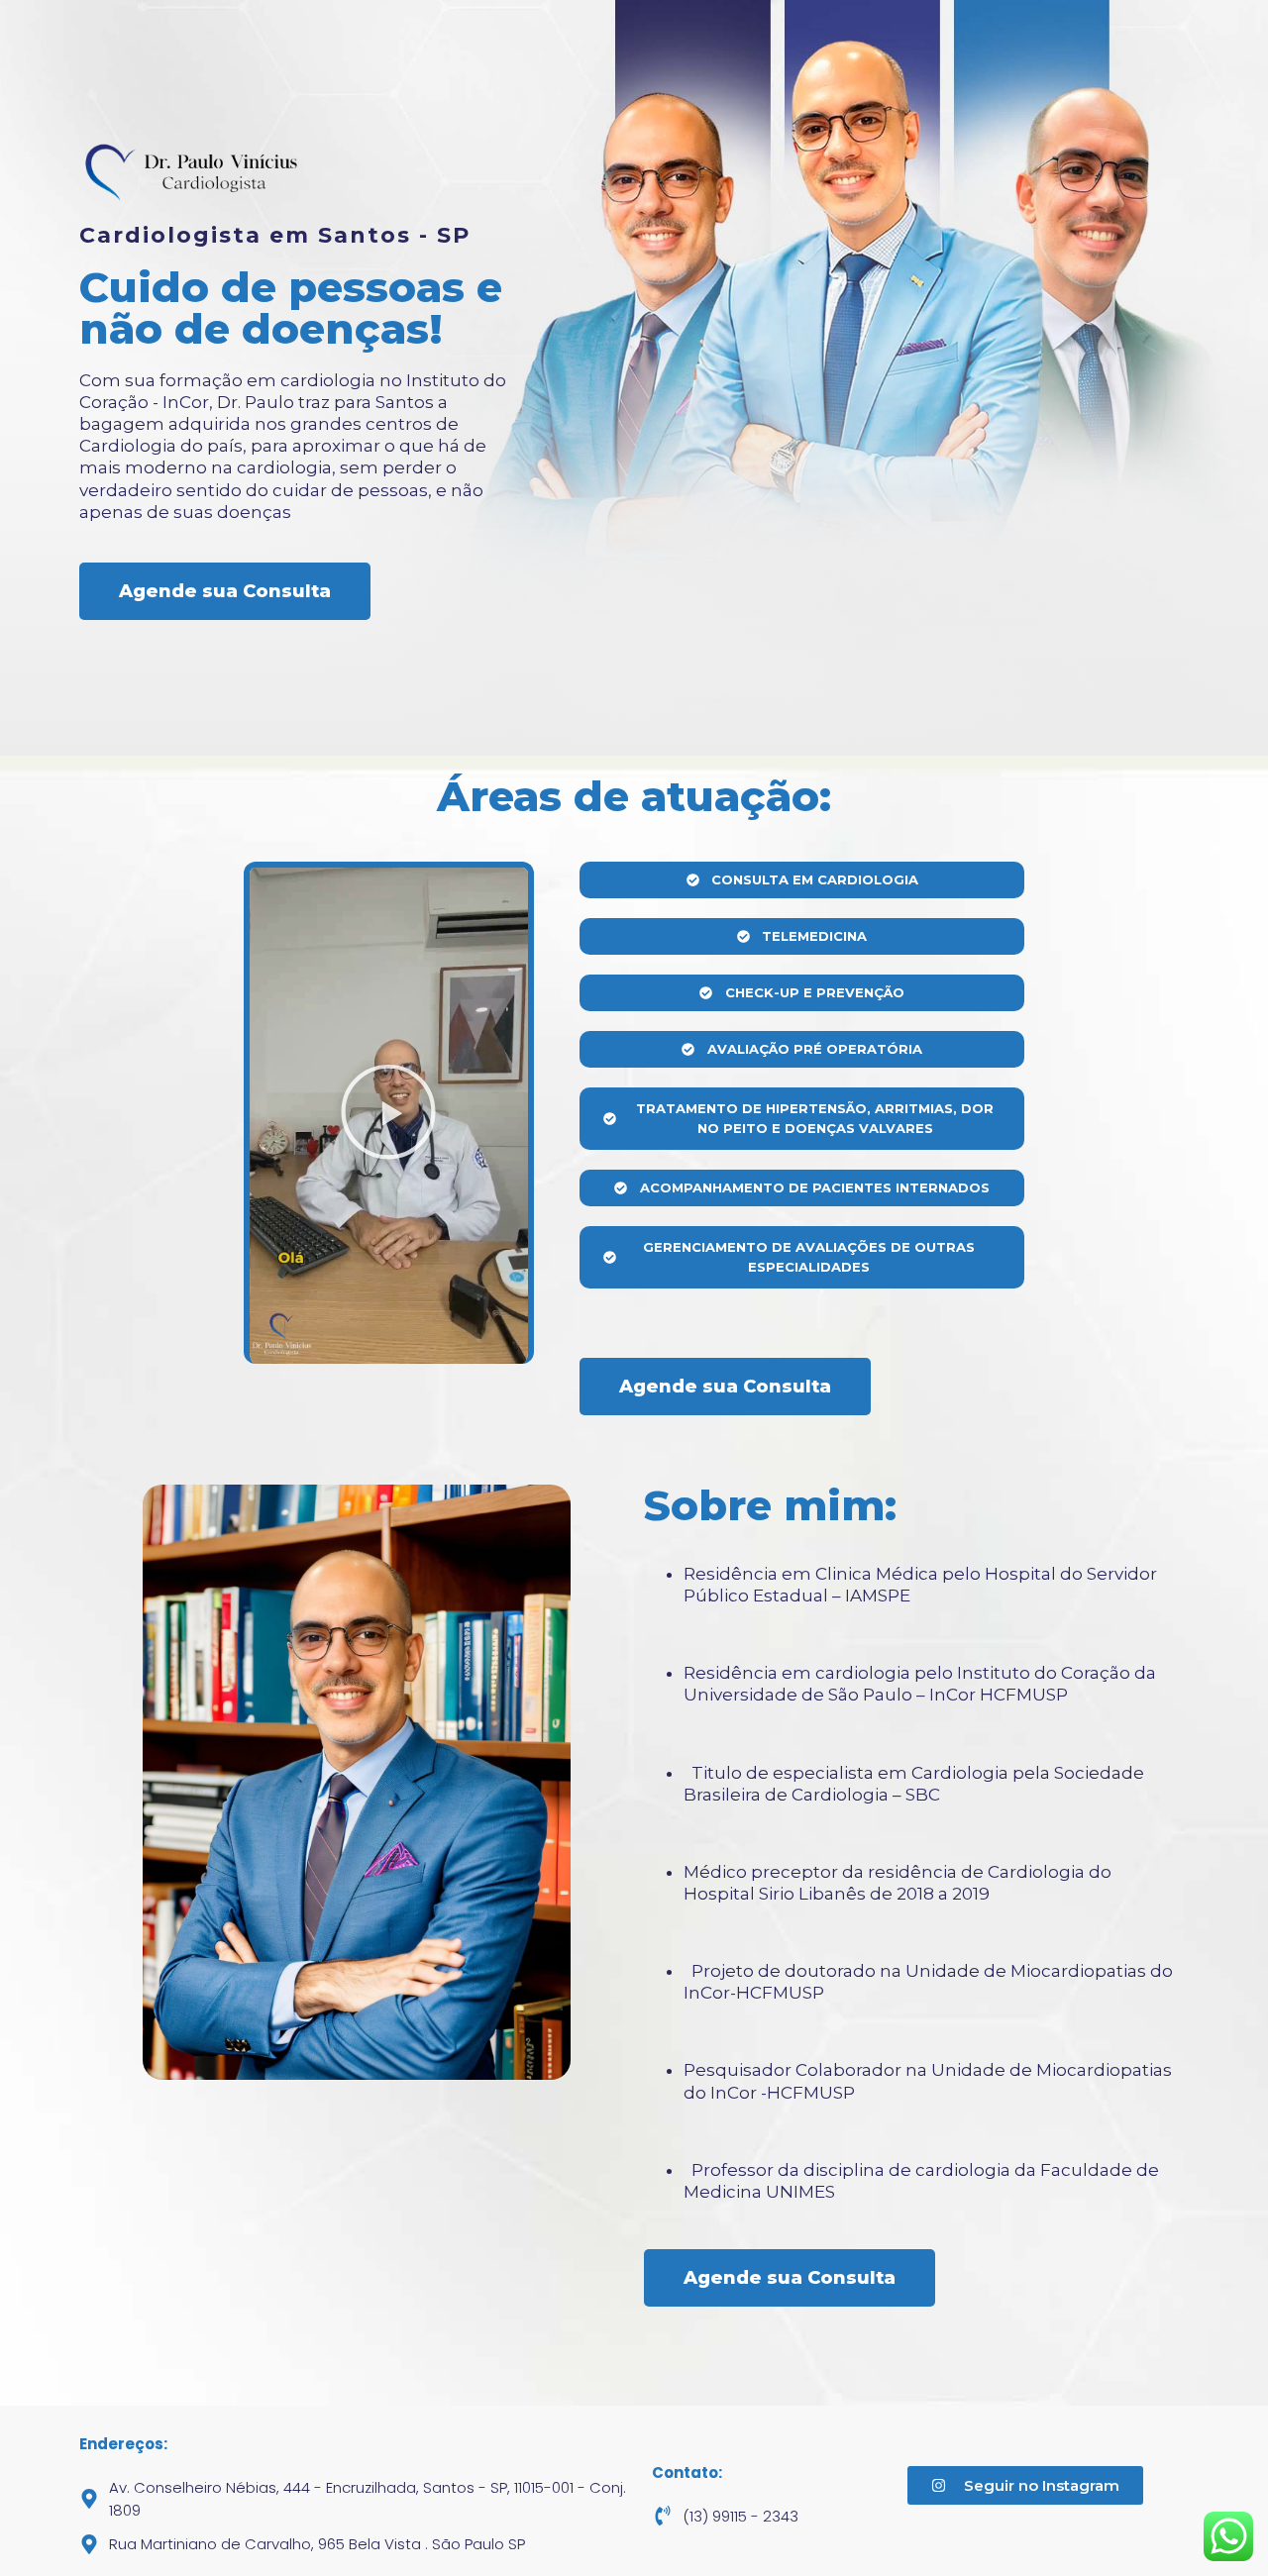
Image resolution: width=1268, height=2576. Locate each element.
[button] (388, 1116)
